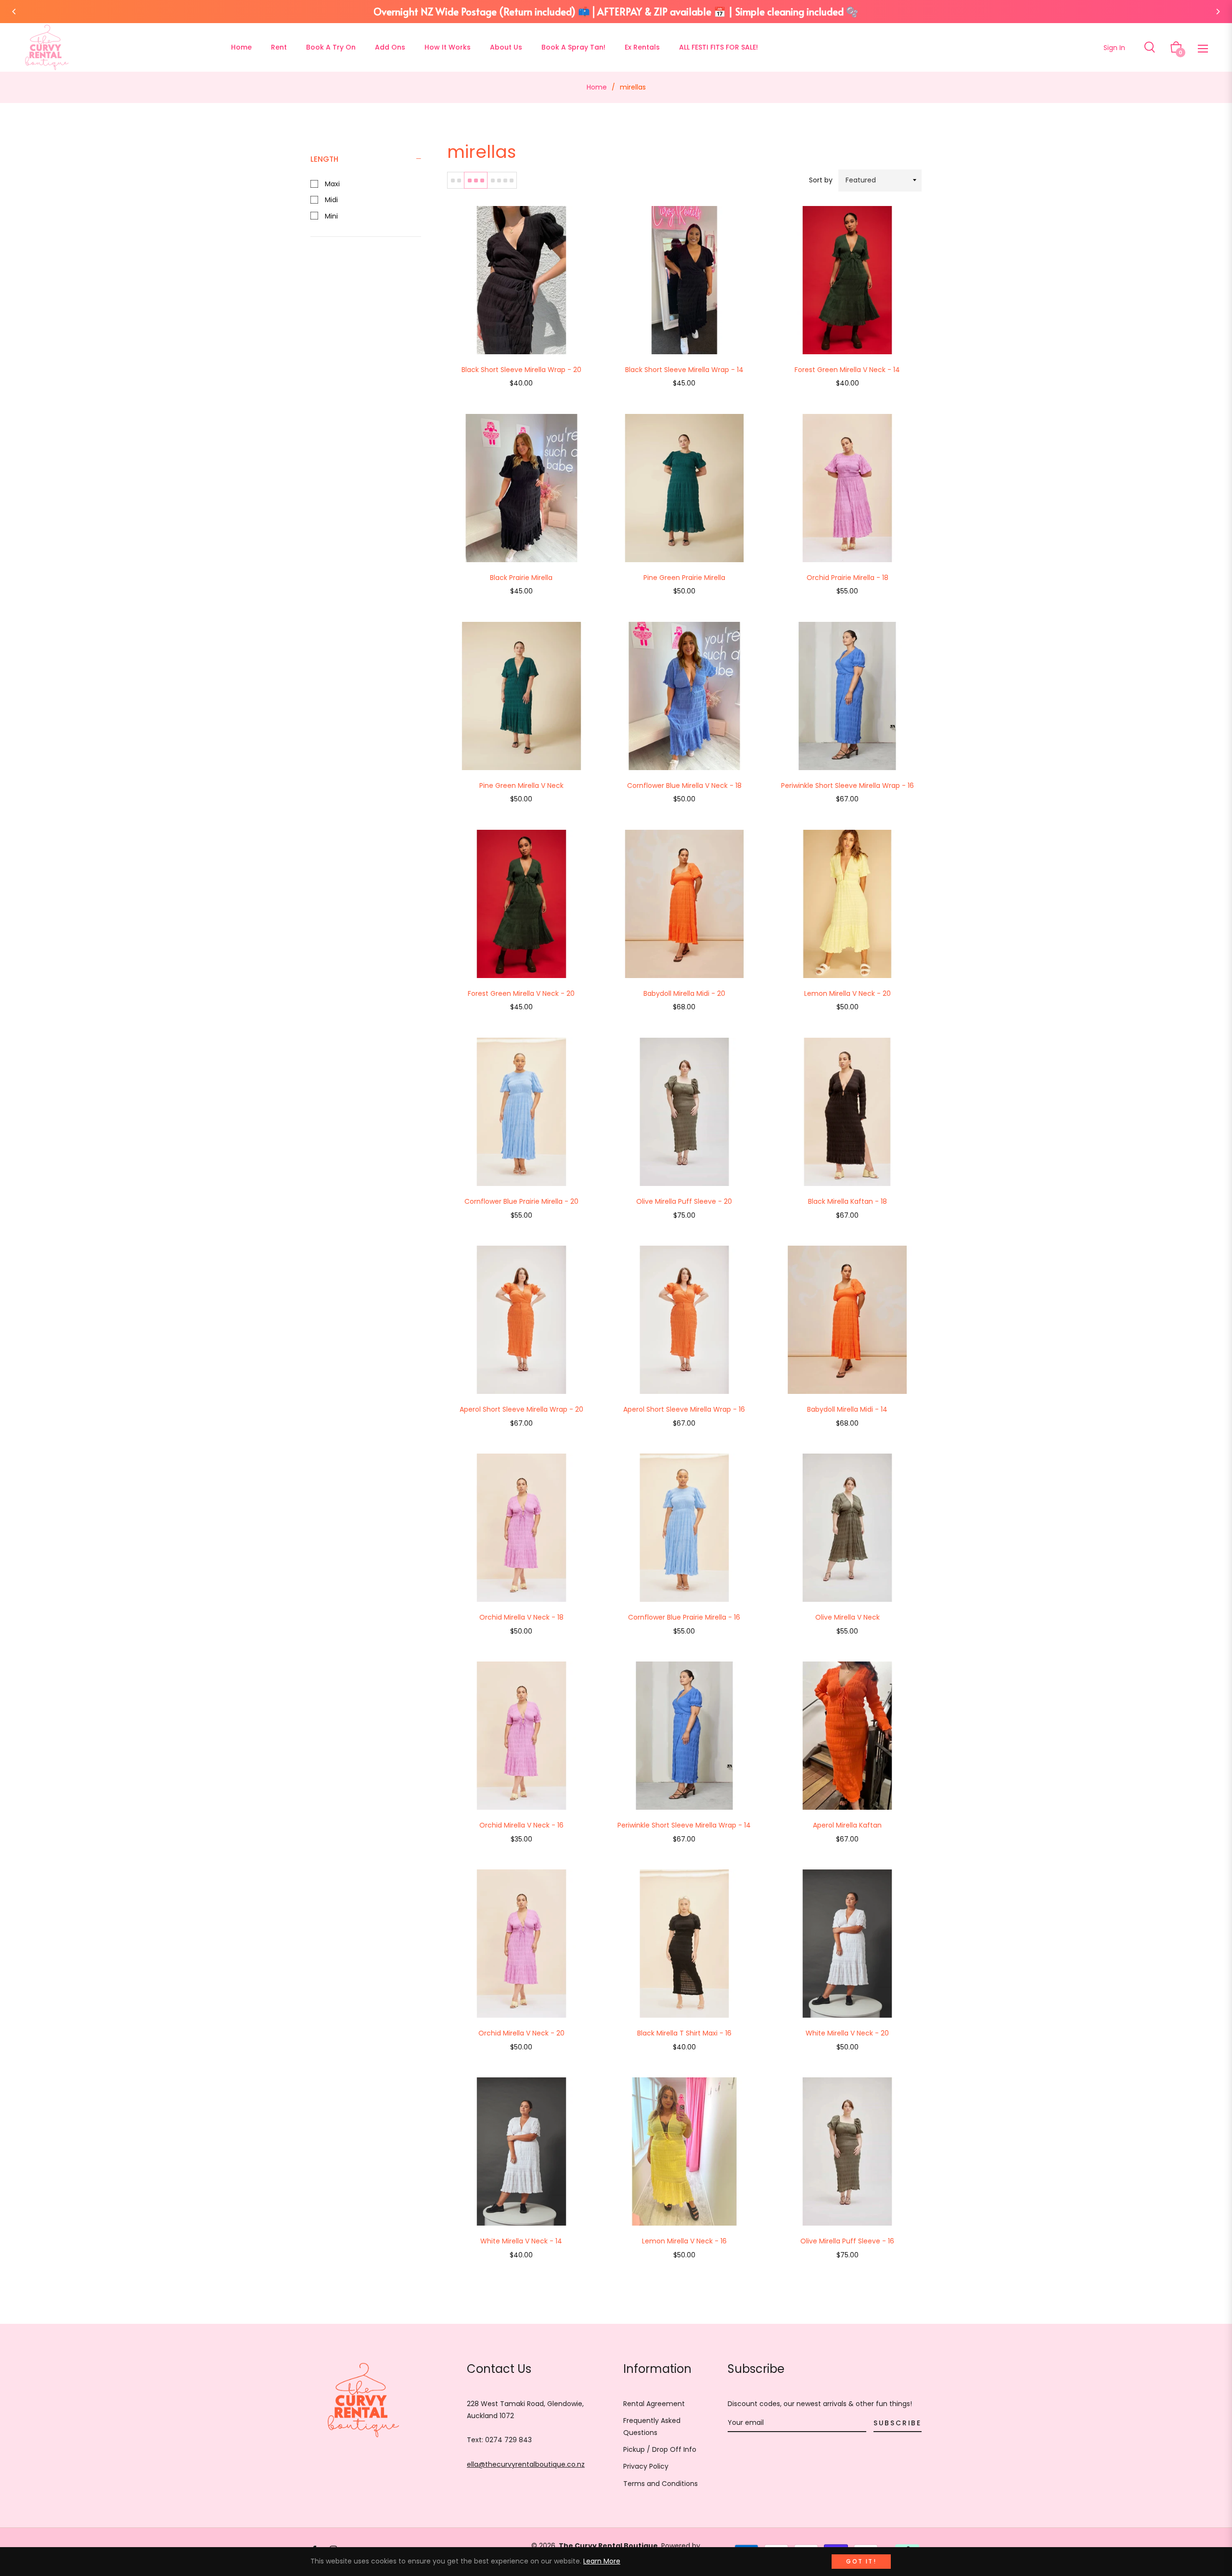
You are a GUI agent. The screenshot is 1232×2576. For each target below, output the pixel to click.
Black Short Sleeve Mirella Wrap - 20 (521, 370)
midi (330, 200)
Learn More (602, 2561)
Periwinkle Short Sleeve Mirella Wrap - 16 (847, 786)
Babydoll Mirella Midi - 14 (847, 1409)
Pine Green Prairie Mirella (684, 578)
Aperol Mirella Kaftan (847, 1825)
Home (597, 87)
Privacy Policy (646, 2466)
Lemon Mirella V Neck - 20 (847, 993)
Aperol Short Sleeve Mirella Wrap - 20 (521, 1409)
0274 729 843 (508, 2440)
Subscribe (898, 2423)
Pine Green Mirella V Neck (521, 786)
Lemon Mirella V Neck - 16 (684, 2241)
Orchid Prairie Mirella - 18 (847, 578)
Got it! (861, 2561)
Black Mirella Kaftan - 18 (847, 1201)
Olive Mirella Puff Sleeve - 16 (847, 2241)
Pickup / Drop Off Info (660, 2449)
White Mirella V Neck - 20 (847, 2033)
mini (330, 216)
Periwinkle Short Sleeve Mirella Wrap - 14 (684, 1825)
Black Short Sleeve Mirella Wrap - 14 (684, 370)
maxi (331, 184)
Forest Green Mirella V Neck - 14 (847, 370)
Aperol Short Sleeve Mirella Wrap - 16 (684, 1409)
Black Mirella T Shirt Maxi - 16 (684, 2033)
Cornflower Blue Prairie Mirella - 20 (521, 1201)
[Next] (1218, 12)
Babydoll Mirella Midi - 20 (684, 993)
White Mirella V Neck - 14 (521, 2241)
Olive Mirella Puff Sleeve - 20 (684, 1201)
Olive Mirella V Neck (847, 1617)
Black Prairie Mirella (521, 578)
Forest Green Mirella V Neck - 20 (521, 993)
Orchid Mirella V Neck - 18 (521, 1617)
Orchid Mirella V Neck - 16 (521, 1825)
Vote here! (864, 11)
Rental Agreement (654, 2404)
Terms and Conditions (661, 2484)
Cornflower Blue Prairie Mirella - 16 (684, 1617)
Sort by (821, 180)
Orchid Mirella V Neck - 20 (521, 2033)
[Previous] (14, 12)
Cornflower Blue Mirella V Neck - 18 (684, 786)
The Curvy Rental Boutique (608, 2546)
